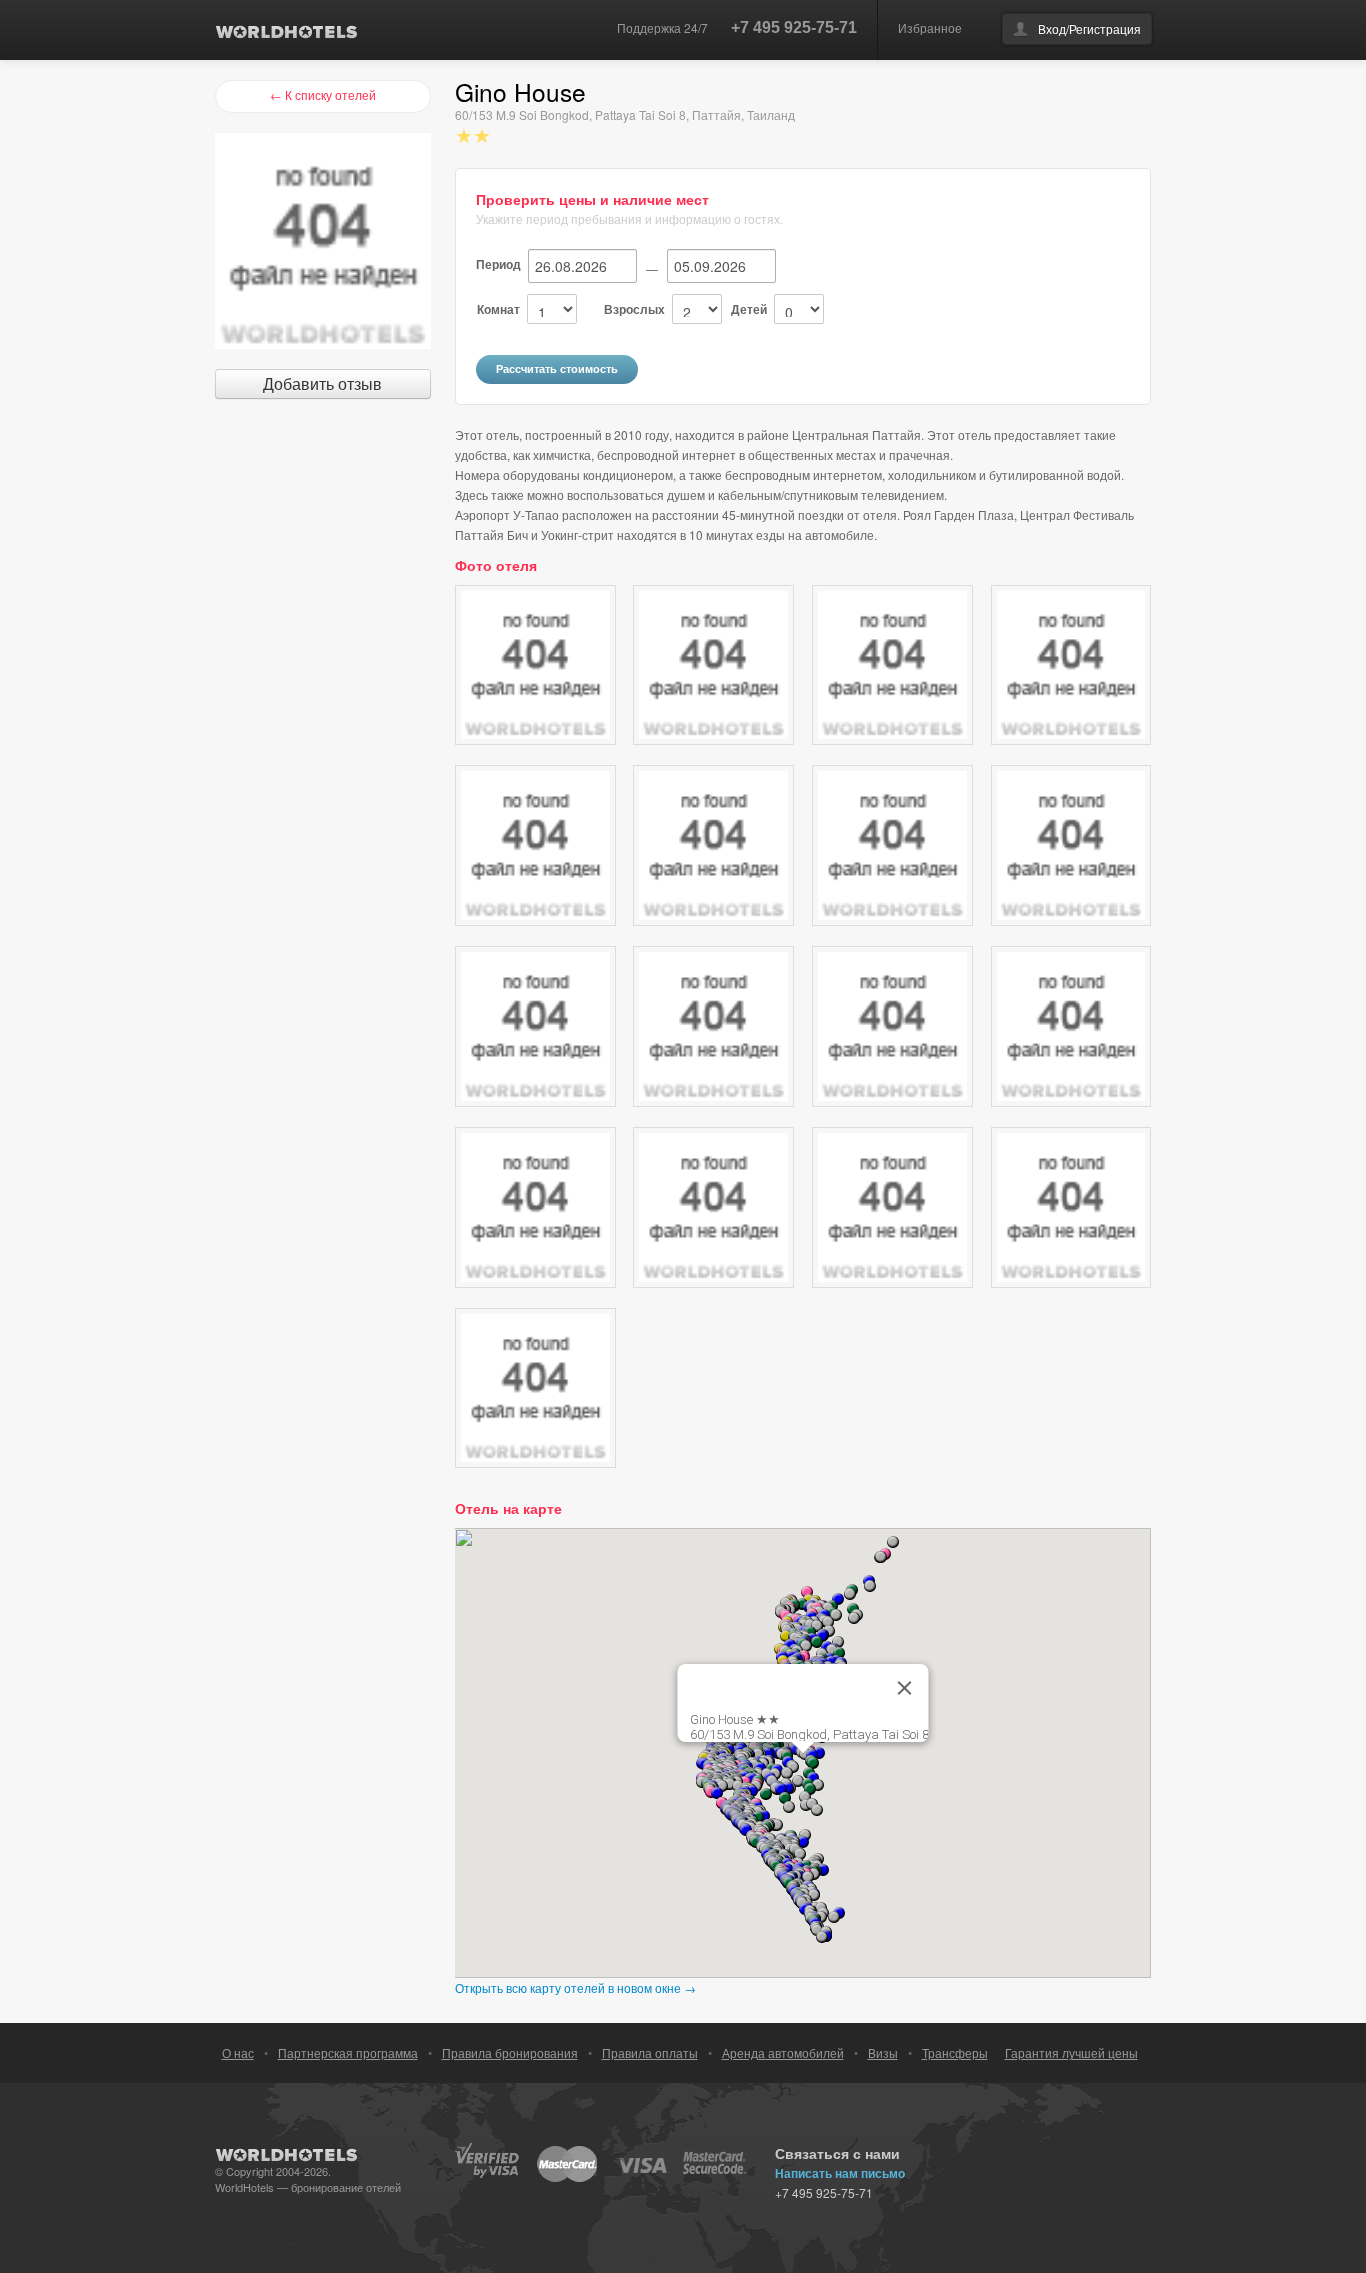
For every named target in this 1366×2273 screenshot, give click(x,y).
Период (498, 264)
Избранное (930, 27)
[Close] (905, 1688)
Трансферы (955, 2052)
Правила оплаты (650, 2052)
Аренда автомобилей (783, 2052)
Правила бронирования (510, 2052)
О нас (238, 2052)
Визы (883, 2052)
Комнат (498, 309)
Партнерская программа (348, 2052)
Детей (749, 309)
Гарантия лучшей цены (1071, 2052)
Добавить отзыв (322, 383)
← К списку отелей (323, 94)
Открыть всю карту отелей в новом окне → (575, 1987)
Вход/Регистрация (1089, 28)
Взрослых (634, 309)
